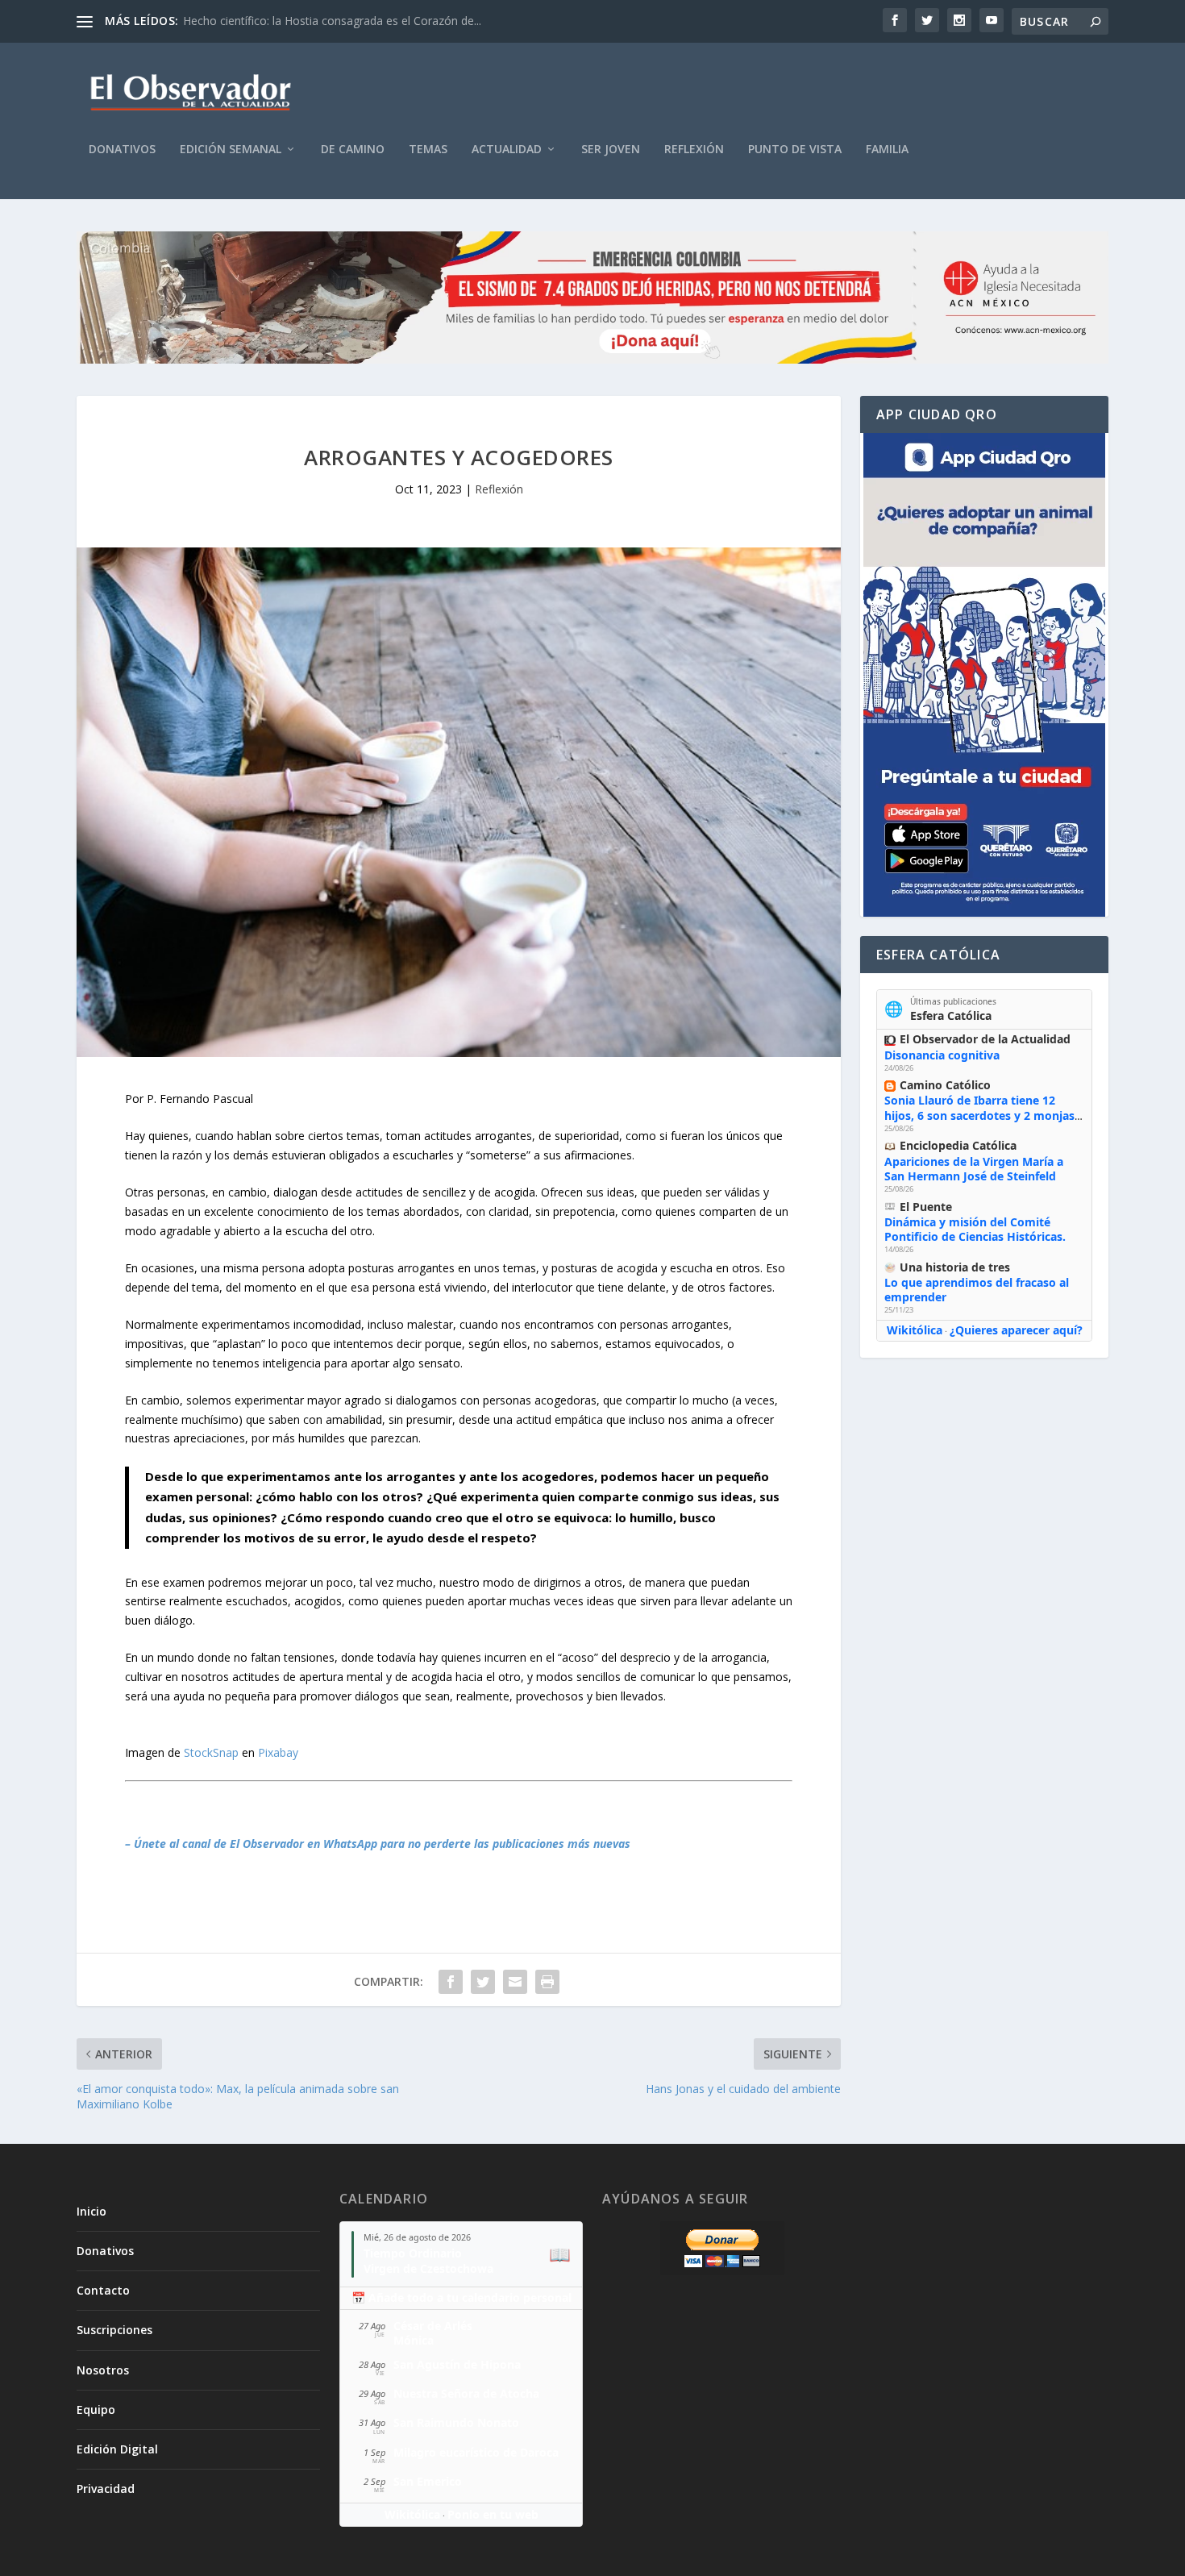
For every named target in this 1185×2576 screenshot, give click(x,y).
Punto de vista (795, 150)
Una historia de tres (955, 1267)
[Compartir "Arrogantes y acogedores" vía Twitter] (483, 1982)
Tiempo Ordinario (413, 2253)
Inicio (91, 2211)
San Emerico (428, 2481)
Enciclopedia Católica (958, 1145)
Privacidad (106, 2489)
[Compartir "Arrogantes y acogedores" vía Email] (515, 1982)
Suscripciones (114, 2330)
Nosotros (103, 2370)
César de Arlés (433, 2326)
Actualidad (507, 150)
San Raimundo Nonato (456, 2422)
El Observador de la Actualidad (985, 1039)
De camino (353, 150)
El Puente (926, 1207)
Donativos (122, 150)
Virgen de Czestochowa (428, 2268)
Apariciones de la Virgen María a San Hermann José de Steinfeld (974, 1169)
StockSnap (211, 1752)
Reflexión (694, 150)
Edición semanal (231, 150)
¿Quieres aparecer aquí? (1016, 1330)
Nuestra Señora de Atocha (466, 2393)
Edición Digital (117, 2449)
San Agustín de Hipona (457, 2364)
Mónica (414, 2340)
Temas (428, 150)
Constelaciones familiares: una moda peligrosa (305, 21)
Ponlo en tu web (493, 2514)
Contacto (103, 2290)
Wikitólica (915, 1330)
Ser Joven (611, 150)
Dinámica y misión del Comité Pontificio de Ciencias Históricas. (975, 1229)
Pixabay (278, 1752)
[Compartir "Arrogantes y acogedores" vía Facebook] (451, 1982)
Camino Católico (945, 1085)
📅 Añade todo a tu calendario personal (462, 2297)
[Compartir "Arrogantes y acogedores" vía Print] (547, 1982)
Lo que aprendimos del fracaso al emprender (977, 1290)
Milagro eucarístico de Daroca (476, 2452)
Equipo (96, 2410)
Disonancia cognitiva (942, 1055)
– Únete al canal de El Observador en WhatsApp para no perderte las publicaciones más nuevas (378, 1844)
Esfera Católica (951, 1015)
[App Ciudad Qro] (984, 675)
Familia (887, 150)
